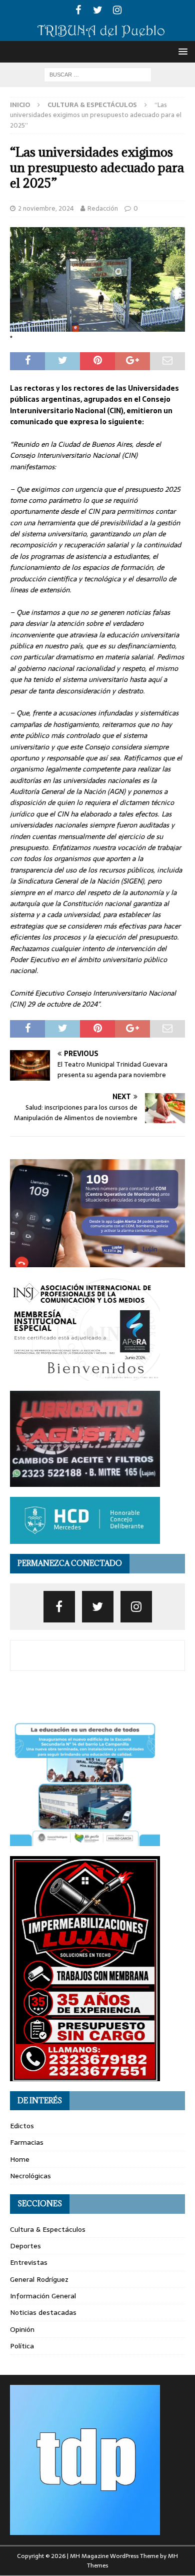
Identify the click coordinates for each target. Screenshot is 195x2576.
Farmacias (27, 2142)
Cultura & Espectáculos (48, 2229)
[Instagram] (117, 10)
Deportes (25, 2246)
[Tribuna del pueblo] (97, 35)
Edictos (22, 2126)
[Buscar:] (98, 74)
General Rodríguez (39, 2279)
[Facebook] (78, 10)
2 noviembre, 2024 (46, 208)
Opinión (22, 2329)
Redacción (103, 208)
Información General (43, 2296)
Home (20, 2159)
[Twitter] (98, 10)
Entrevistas (29, 2262)
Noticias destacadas (43, 2312)
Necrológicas (30, 2176)
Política (22, 2346)
